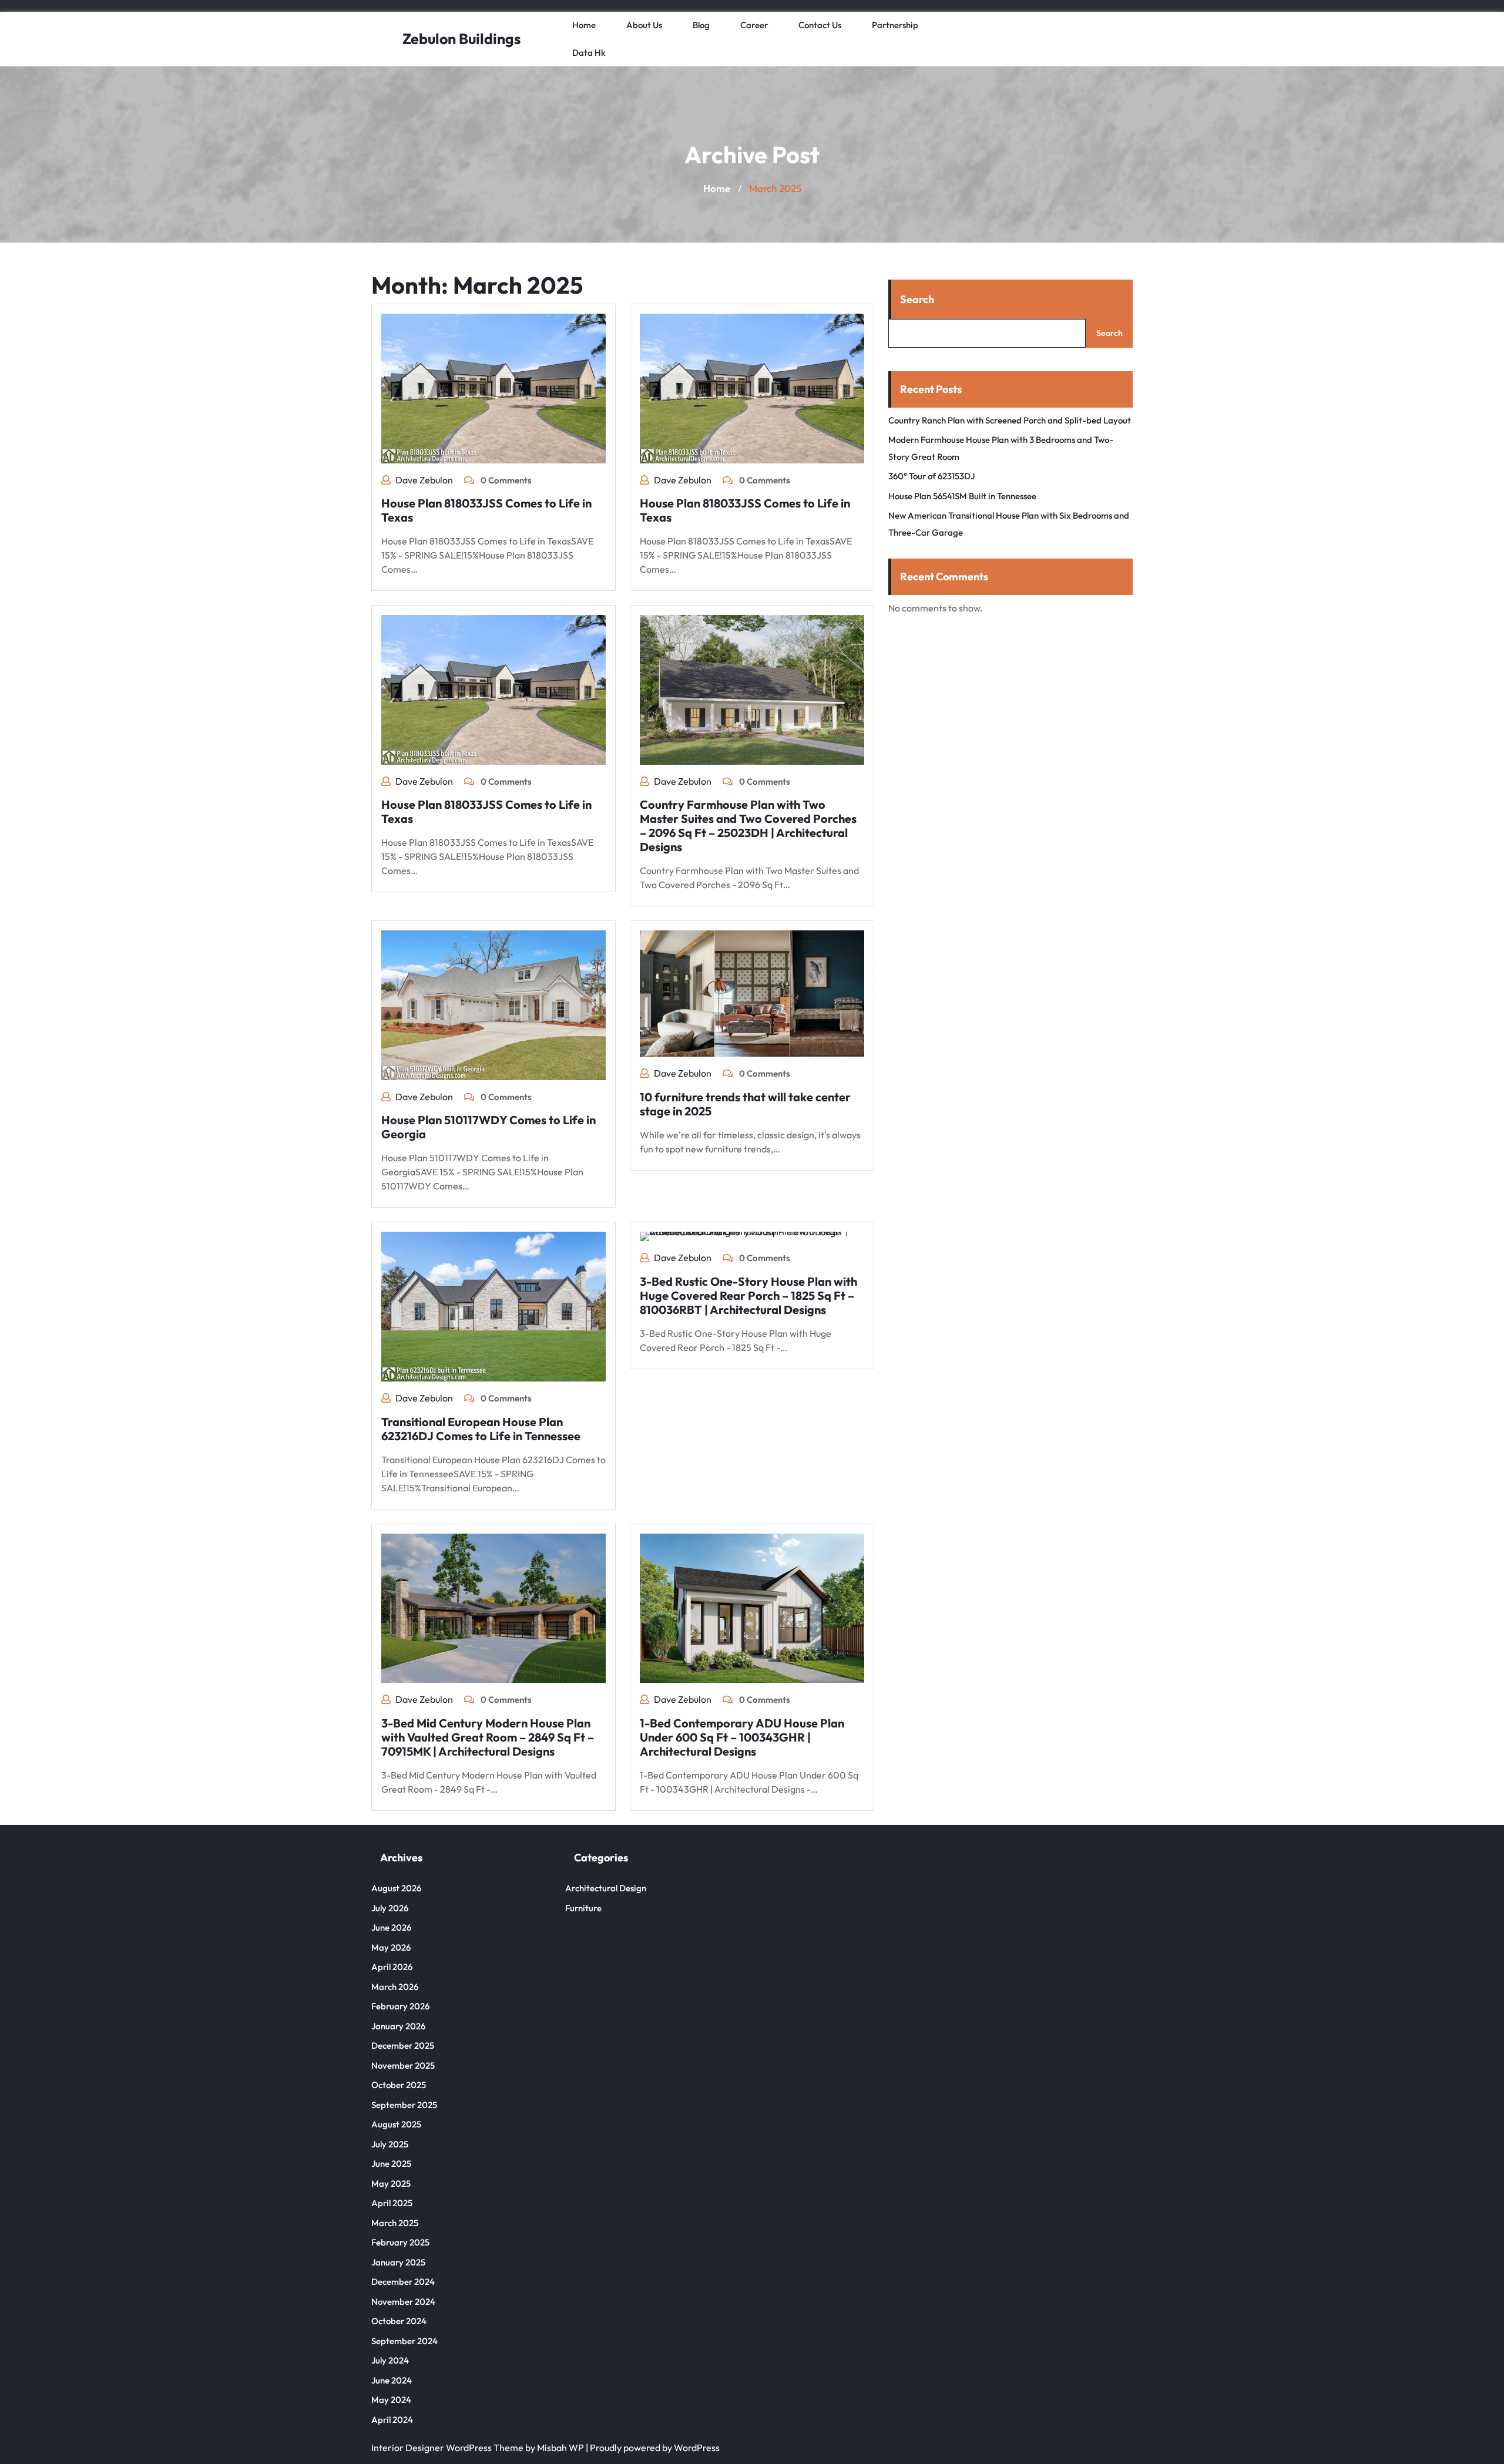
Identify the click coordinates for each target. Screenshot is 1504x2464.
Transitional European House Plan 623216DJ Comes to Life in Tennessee (481, 1429)
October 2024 (399, 2321)
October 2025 (399, 2085)
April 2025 (392, 2203)
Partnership (895, 25)
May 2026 (391, 1947)
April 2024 (392, 2420)
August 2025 (396, 2124)
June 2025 (391, 2164)
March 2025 (395, 2223)
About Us (644, 25)
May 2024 (391, 2400)
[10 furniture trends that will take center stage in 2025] (752, 993)
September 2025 (404, 2105)
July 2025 (390, 2144)
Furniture (583, 1908)
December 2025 (403, 2046)
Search (917, 299)
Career (754, 25)
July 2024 (390, 2360)
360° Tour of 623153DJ (931, 476)
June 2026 (391, 1927)
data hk (589, 53)
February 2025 (400, 2242)
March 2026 (395, 1987)
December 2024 (403, 2282)
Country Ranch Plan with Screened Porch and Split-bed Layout (1010, 420)
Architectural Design (606, 1888)
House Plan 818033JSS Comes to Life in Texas (486, 510)
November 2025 (403, 2065)
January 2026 (398, 2026)
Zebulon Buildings (461, 39)
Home (584, 25)
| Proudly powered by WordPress (653, 2448)
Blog (701, 25)
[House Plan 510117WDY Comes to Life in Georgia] (493, 1004)
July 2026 (390, 1908)
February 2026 (400, 2006)
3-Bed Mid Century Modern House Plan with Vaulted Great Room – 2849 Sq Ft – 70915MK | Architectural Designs (488, 1737)
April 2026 (392, 1967)
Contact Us (820, 25)
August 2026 (396, 1888)
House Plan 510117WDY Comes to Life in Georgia (489, 1127)
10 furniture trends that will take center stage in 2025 (745, 1104)
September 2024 (404, 2341)
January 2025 (398, 2262)
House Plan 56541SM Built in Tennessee (962, 496)
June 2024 (392, 2380)
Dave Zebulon (424, 480)
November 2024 (403, 2302)
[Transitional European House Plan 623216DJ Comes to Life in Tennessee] (493, 1306)
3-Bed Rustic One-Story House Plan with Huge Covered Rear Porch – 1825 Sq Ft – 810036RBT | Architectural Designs (748, 1295)
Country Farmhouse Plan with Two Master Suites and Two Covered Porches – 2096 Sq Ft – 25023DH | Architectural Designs (748, 826)
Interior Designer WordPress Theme (447, 2448)
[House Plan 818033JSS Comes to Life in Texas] (493, 387)
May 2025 (391, 2184)
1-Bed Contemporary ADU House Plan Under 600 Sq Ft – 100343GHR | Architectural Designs (742, 1737)
